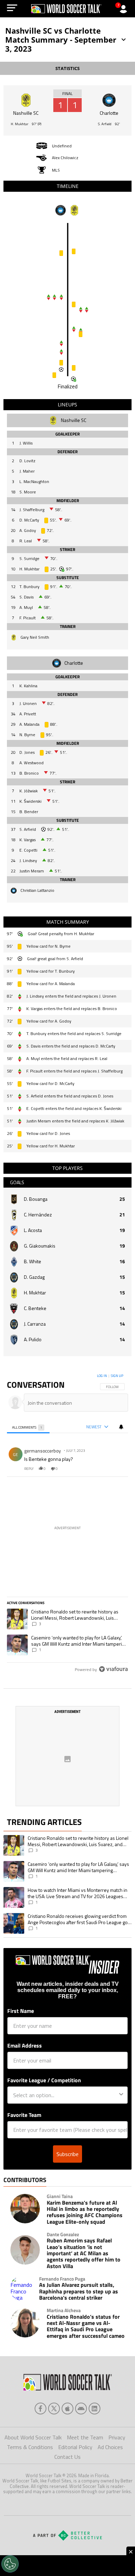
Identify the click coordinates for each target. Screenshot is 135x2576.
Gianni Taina (60, 2196)
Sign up (117, 1376)
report (117, 1469)
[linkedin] (94, 2409)
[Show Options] (121, 2095)
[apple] (67, 2409)
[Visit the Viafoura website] (113, 1669)
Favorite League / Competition (44, 2080)
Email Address (25, 2045)
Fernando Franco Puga (62, 2279)
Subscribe (67, 2154)
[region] (68, 1524)
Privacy (117, 2437)
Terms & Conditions (30, 2447)
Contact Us (67, 2457)
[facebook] (40, 2409)
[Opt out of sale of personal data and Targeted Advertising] (10, 2564)
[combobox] (66, 2095)
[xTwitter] (54, 2409)
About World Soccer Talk (33, 2437)
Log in (102, 1376)
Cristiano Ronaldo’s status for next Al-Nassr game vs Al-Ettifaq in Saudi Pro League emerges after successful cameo (86, 2326)
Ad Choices (110, 2447)
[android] (81, 2409)
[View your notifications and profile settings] (121, 1427)
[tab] (28, 1427)
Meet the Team (85, 2437)
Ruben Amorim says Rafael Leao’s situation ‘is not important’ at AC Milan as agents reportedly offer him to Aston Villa (84, 2253)
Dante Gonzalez (63, 2234)
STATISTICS (67, 68)
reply (29, 1469)
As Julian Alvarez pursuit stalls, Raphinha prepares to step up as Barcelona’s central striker (79, 2291)
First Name (21, 2011)
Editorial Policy (75, 2447)
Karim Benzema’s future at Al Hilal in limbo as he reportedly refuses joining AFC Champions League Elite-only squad (85, 2212)
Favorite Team (24, 2115)
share (102, 1469)
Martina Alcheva (64, 2310)
